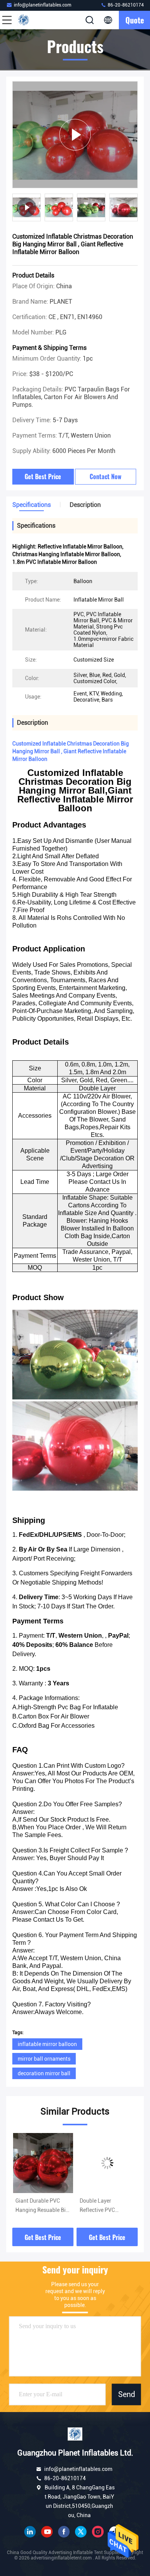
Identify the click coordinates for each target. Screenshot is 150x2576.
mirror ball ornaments (44, 2059)
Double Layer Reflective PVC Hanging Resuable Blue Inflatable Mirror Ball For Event (41, 2206)
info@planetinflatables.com (42, 5)
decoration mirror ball (44, 2073)
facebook (64, 2532)
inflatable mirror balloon (47, 2044)
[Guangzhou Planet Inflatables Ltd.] (32, 20)
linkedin (30, 2532)
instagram (98, 2532)
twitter (81, 2532)
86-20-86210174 (125, 5)
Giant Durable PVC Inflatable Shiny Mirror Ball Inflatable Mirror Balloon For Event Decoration (107, 2206)
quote (135, 20)
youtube (47, 2532)
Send (127, 2394)
